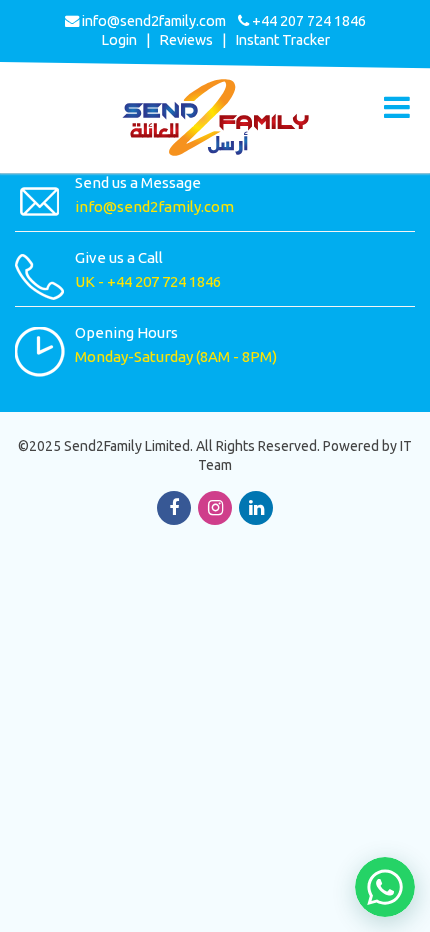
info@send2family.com (152, 21)
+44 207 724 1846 (164, 281)
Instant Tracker (282, 40)
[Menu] (397, 107)
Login (119, 40)
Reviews (186, 40)
